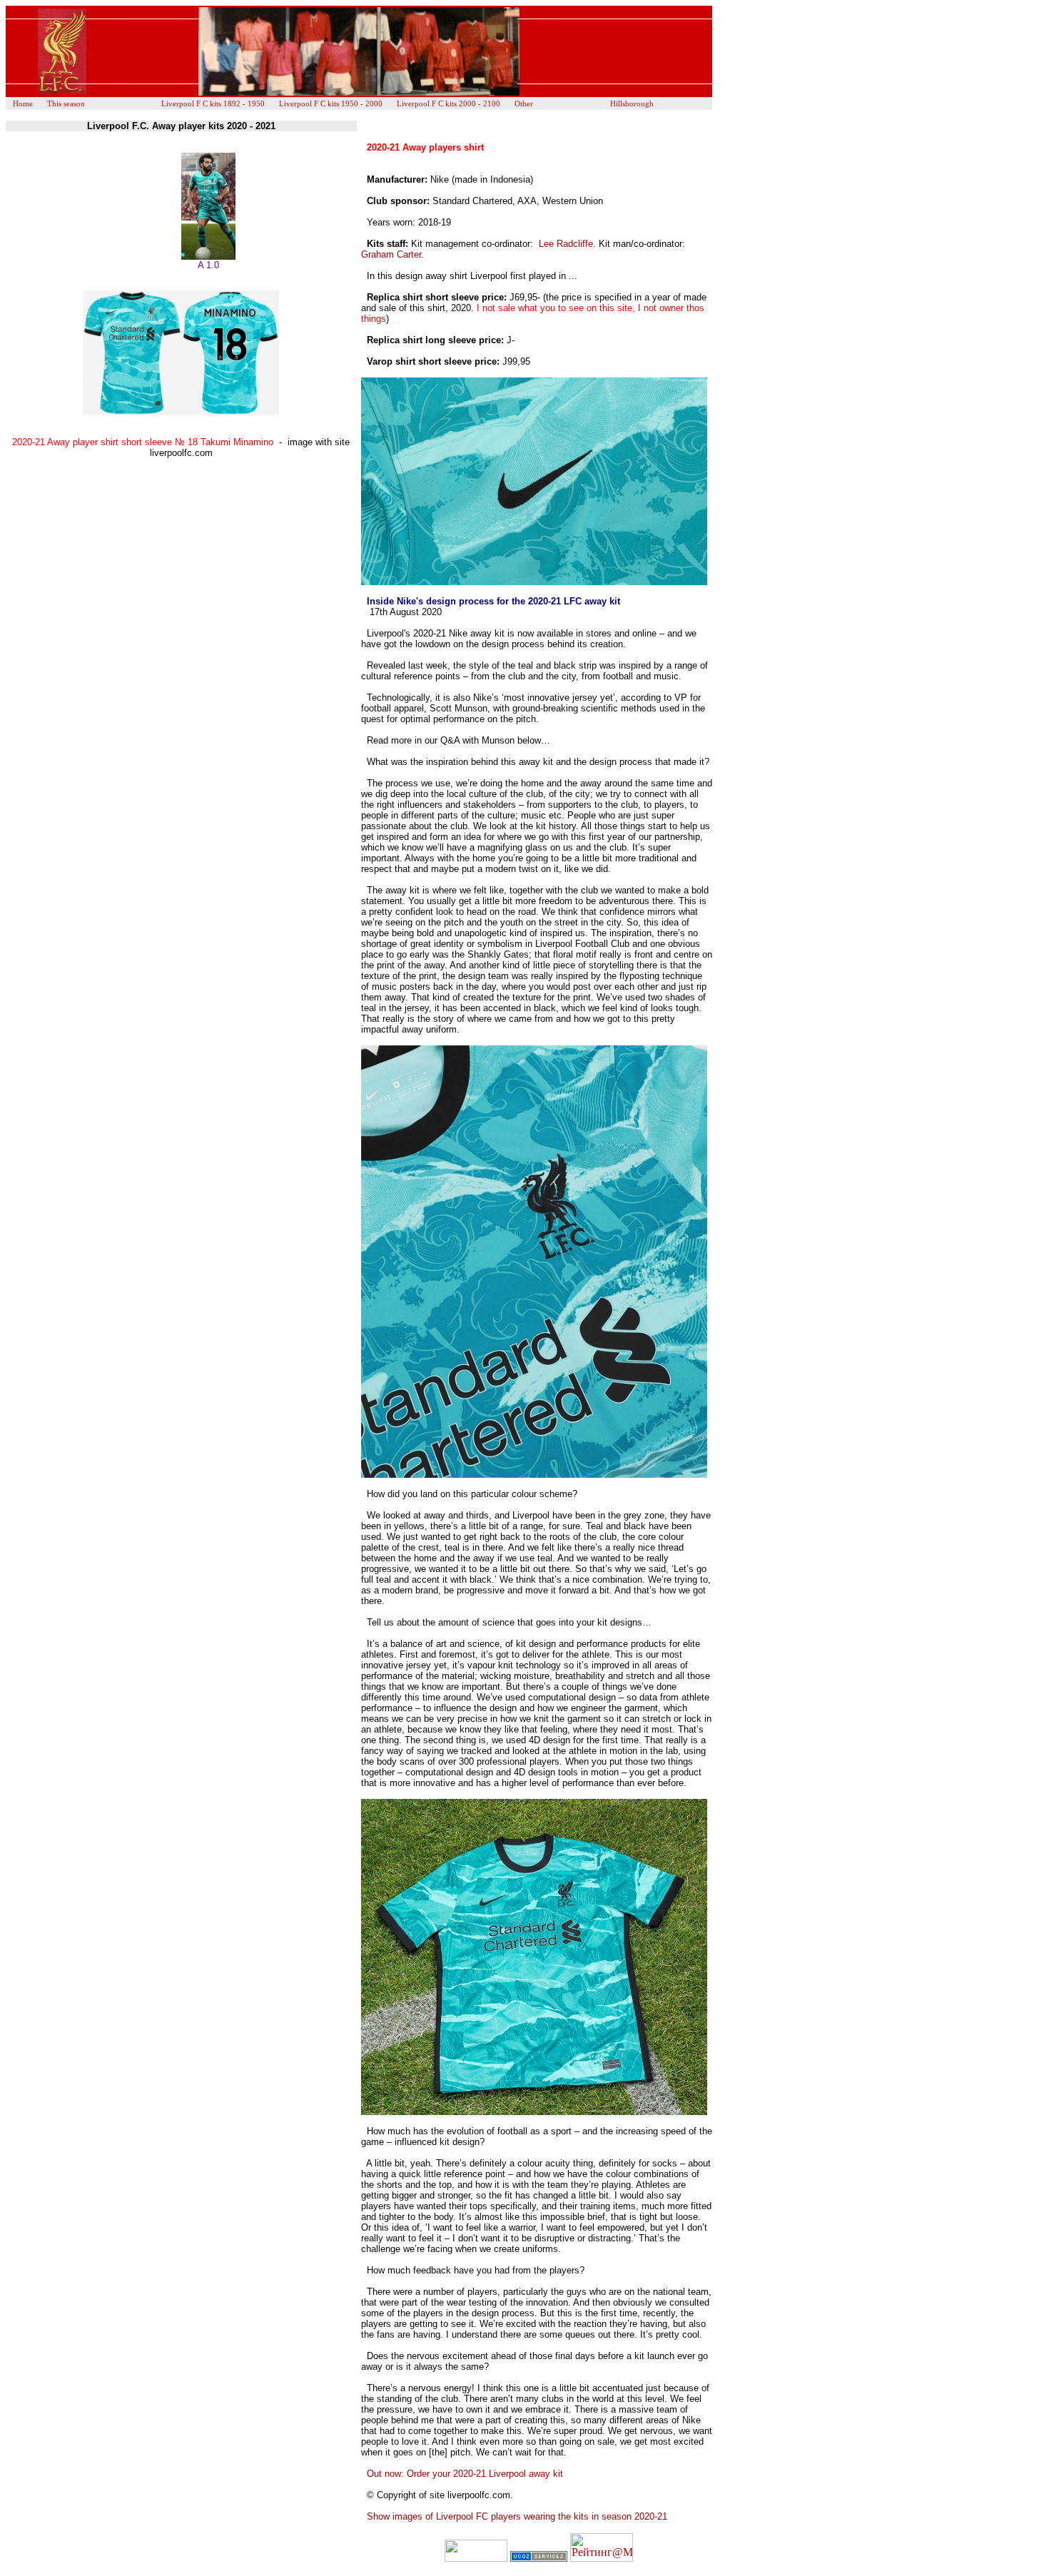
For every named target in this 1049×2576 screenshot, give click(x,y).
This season (66, 103)
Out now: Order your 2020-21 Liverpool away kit (465, 2474)
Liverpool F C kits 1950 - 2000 (331, 103)
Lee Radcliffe (566, 244)
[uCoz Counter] (476, 2558)
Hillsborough (632, 103)
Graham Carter (391, 254)
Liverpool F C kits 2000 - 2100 (449, 103)
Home (23, 103)
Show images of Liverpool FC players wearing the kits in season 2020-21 (517, 2516)
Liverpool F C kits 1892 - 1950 (213, 103)
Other (524, 103)
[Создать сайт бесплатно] (539, 2558)
